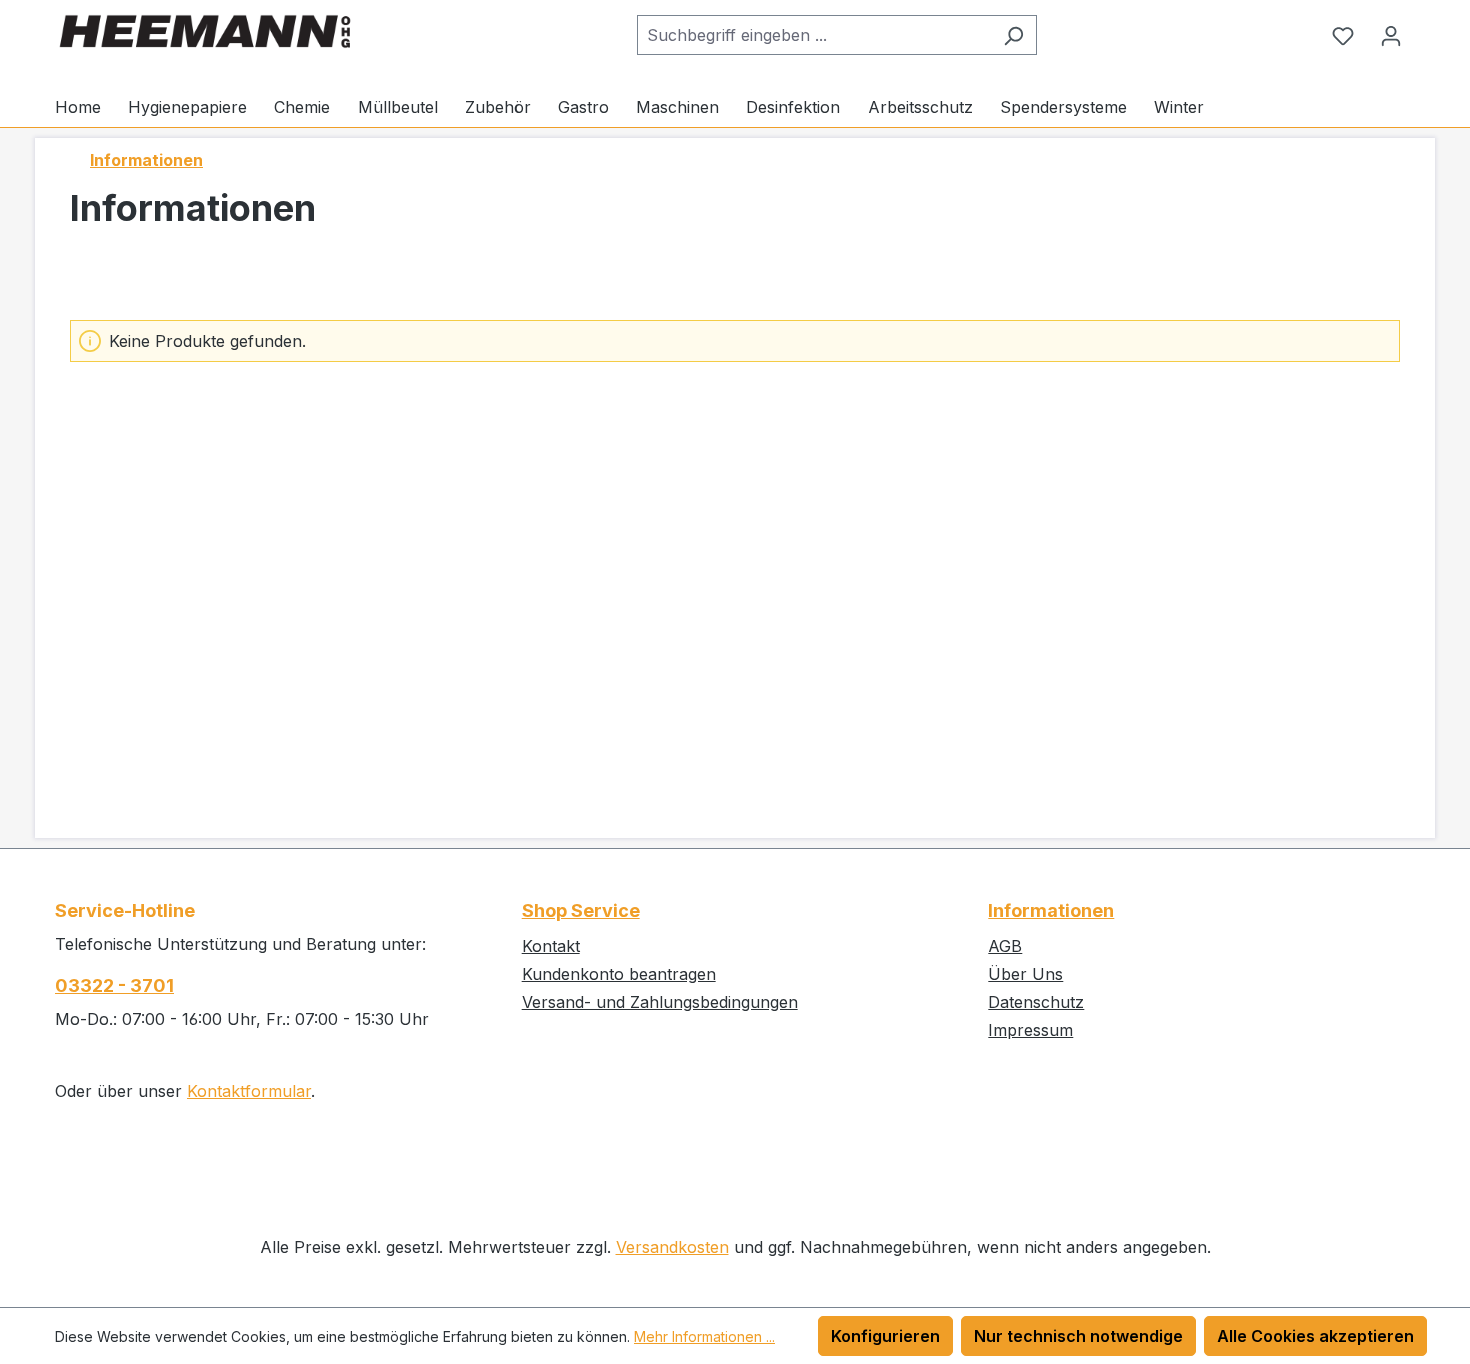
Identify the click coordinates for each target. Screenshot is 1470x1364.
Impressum (1030, 1030)
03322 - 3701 (114, 985)
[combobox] (814, 35)
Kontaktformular (249, 1091)
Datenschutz (1036, 1002)
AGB (1005, 946)
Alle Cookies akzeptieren (1315, 1336)
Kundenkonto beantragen (619, 974)
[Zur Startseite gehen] (205, 31)
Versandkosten (672, 1247)
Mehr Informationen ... (704, 1336)
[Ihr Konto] (1391, 35)
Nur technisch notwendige (1078, 1336)
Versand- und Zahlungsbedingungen (660, 1002)
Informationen (1051, 910)
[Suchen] (1013, 35)
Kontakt (551, 946)
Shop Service (581, 910)
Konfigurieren (885, 1336)
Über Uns (1025, 974)
